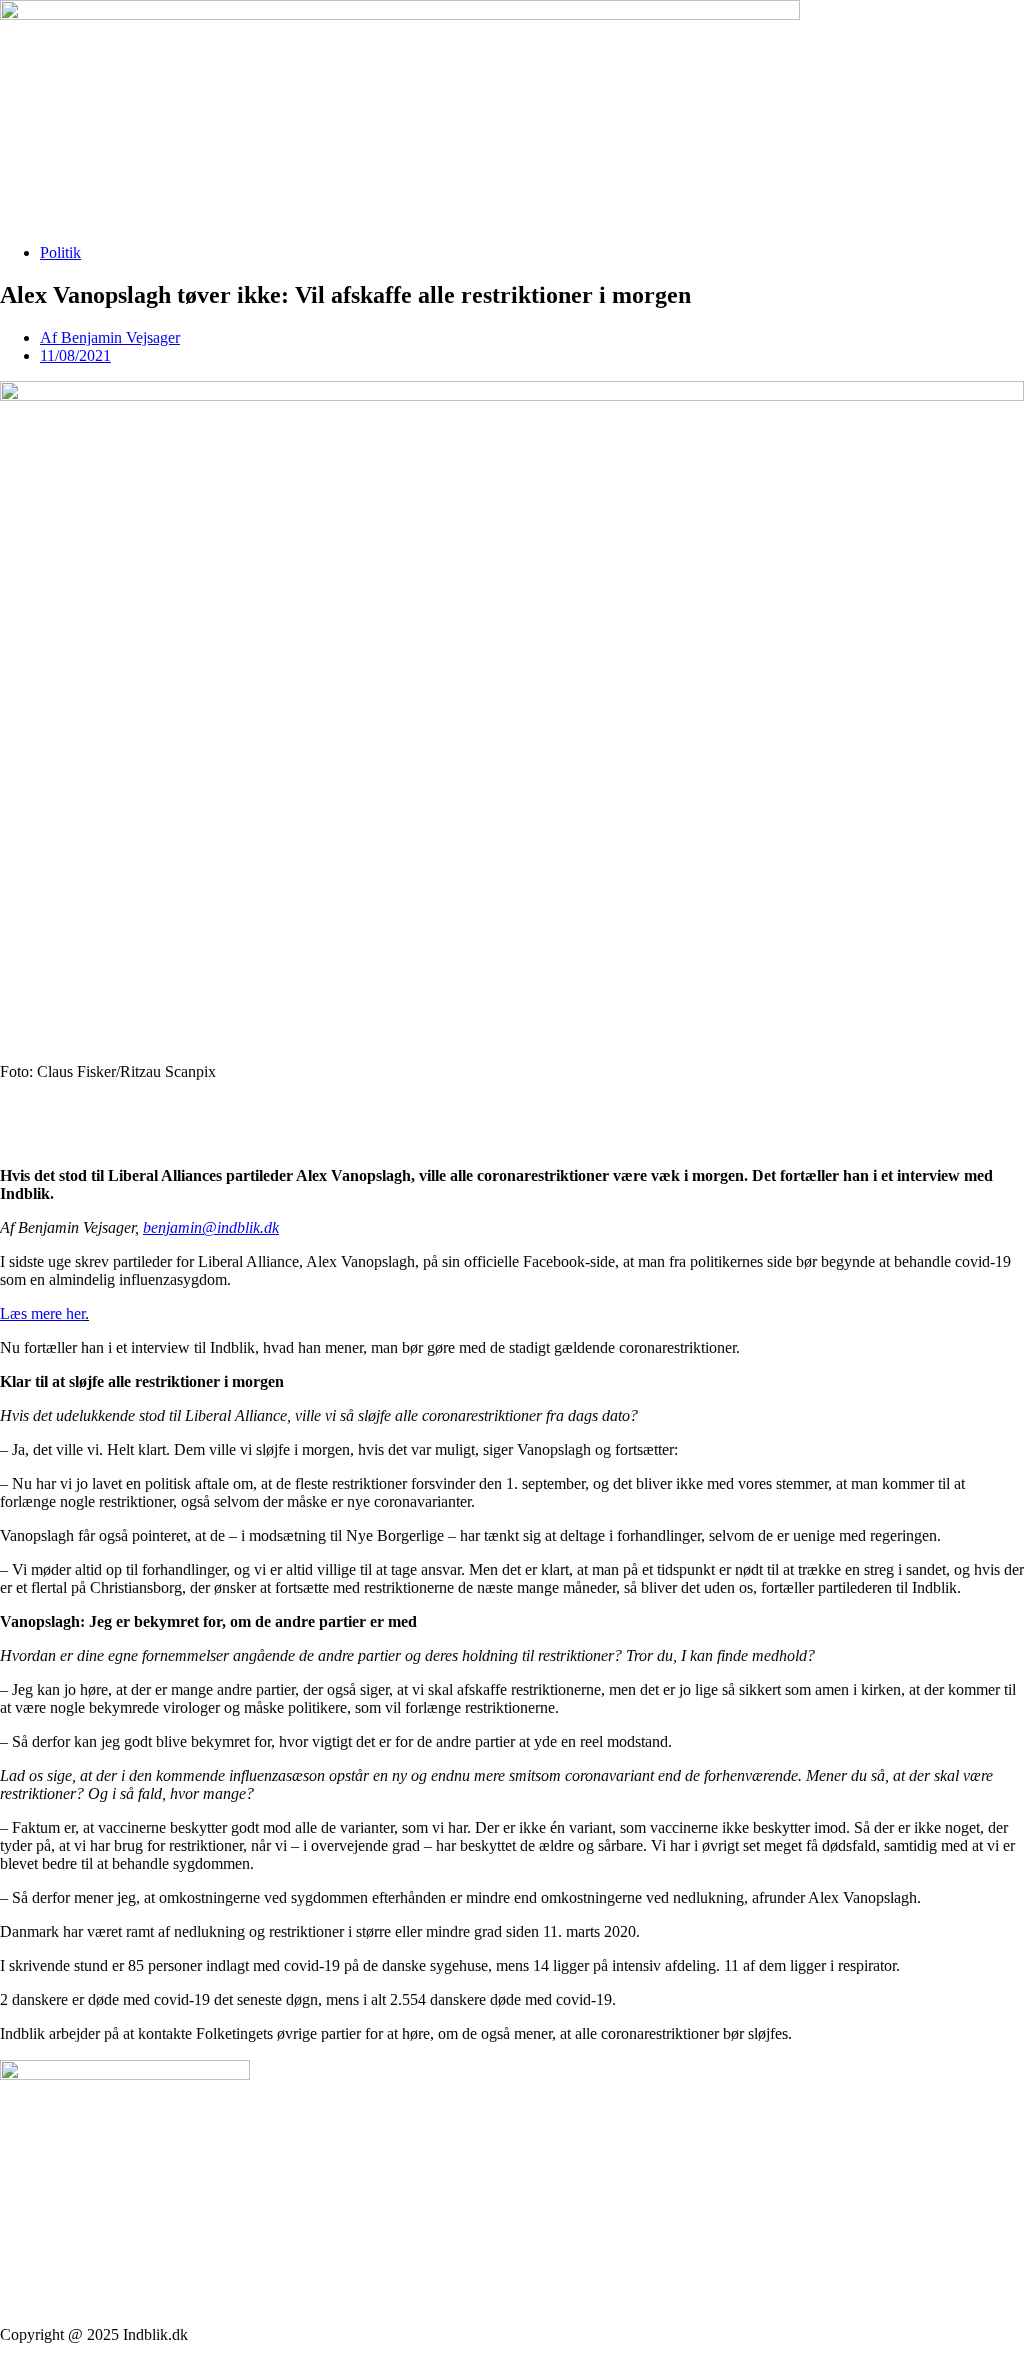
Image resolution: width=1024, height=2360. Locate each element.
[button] (512, 1106)
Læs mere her (42, 1313)
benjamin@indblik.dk (211, 1227)
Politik (60, 252)
